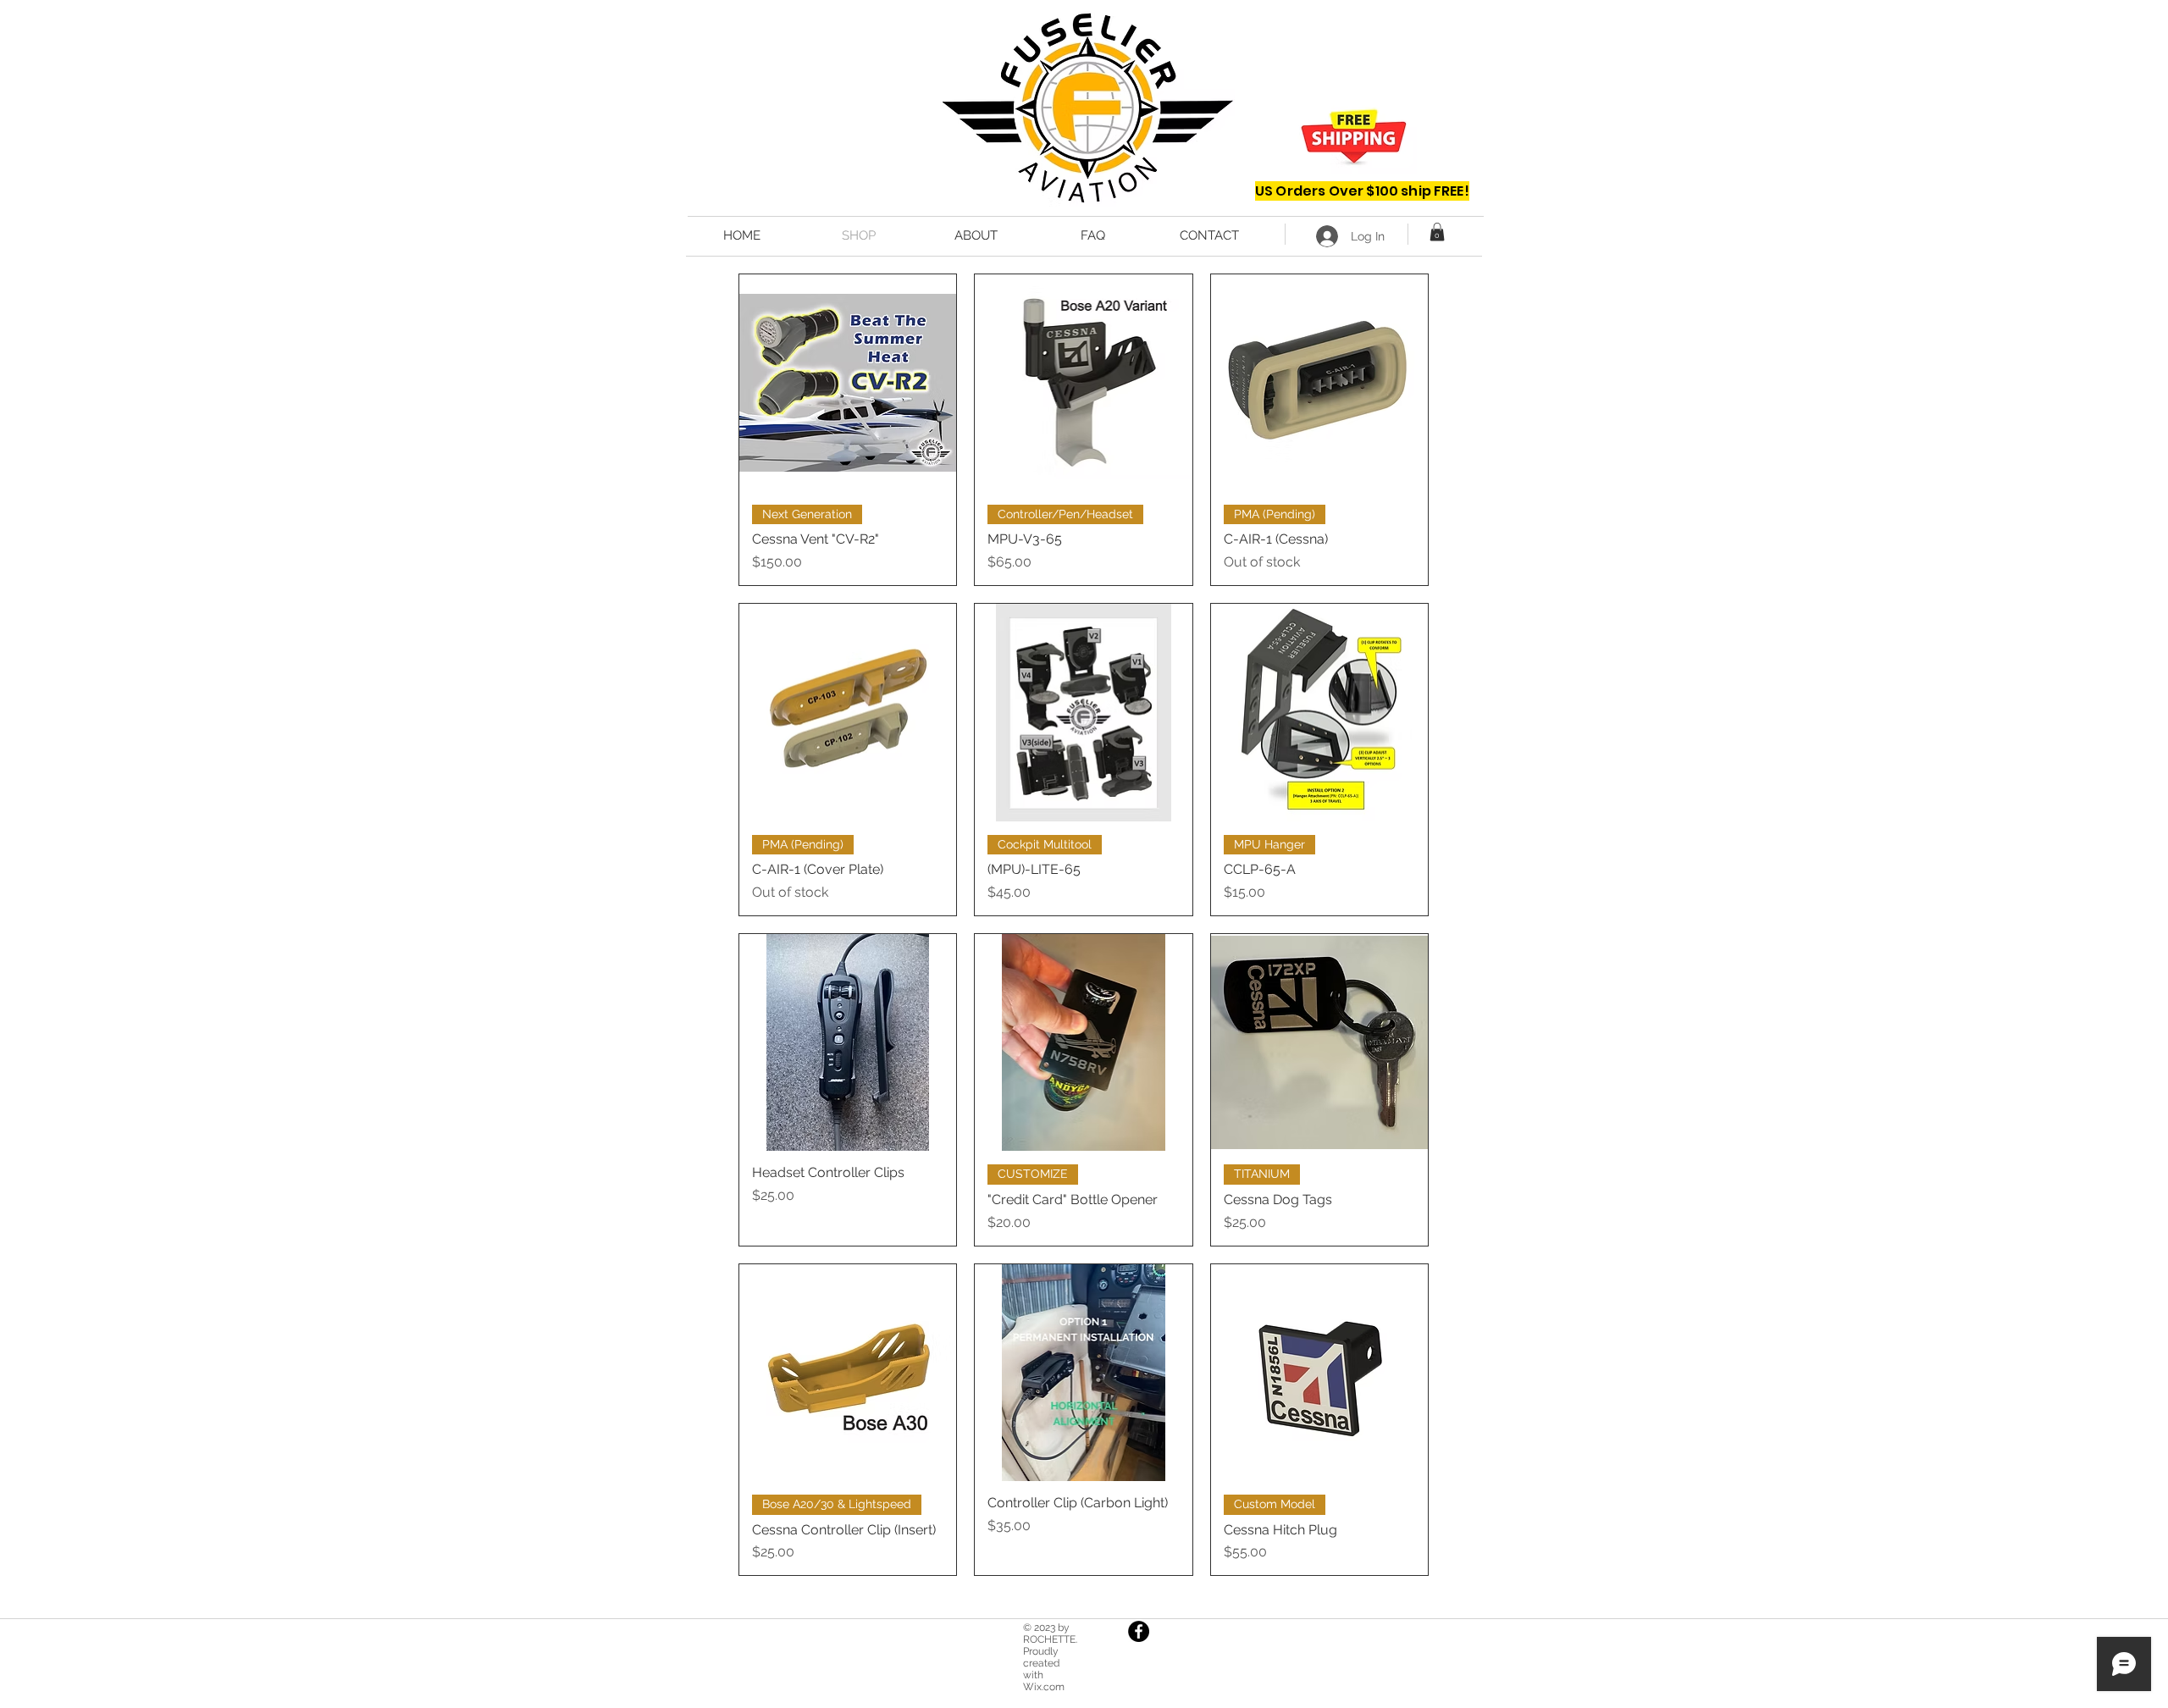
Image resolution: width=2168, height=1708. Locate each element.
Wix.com (1044, 1687)
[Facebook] (1139, 1631)
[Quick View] (848, 383)
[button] (1437, 232)
